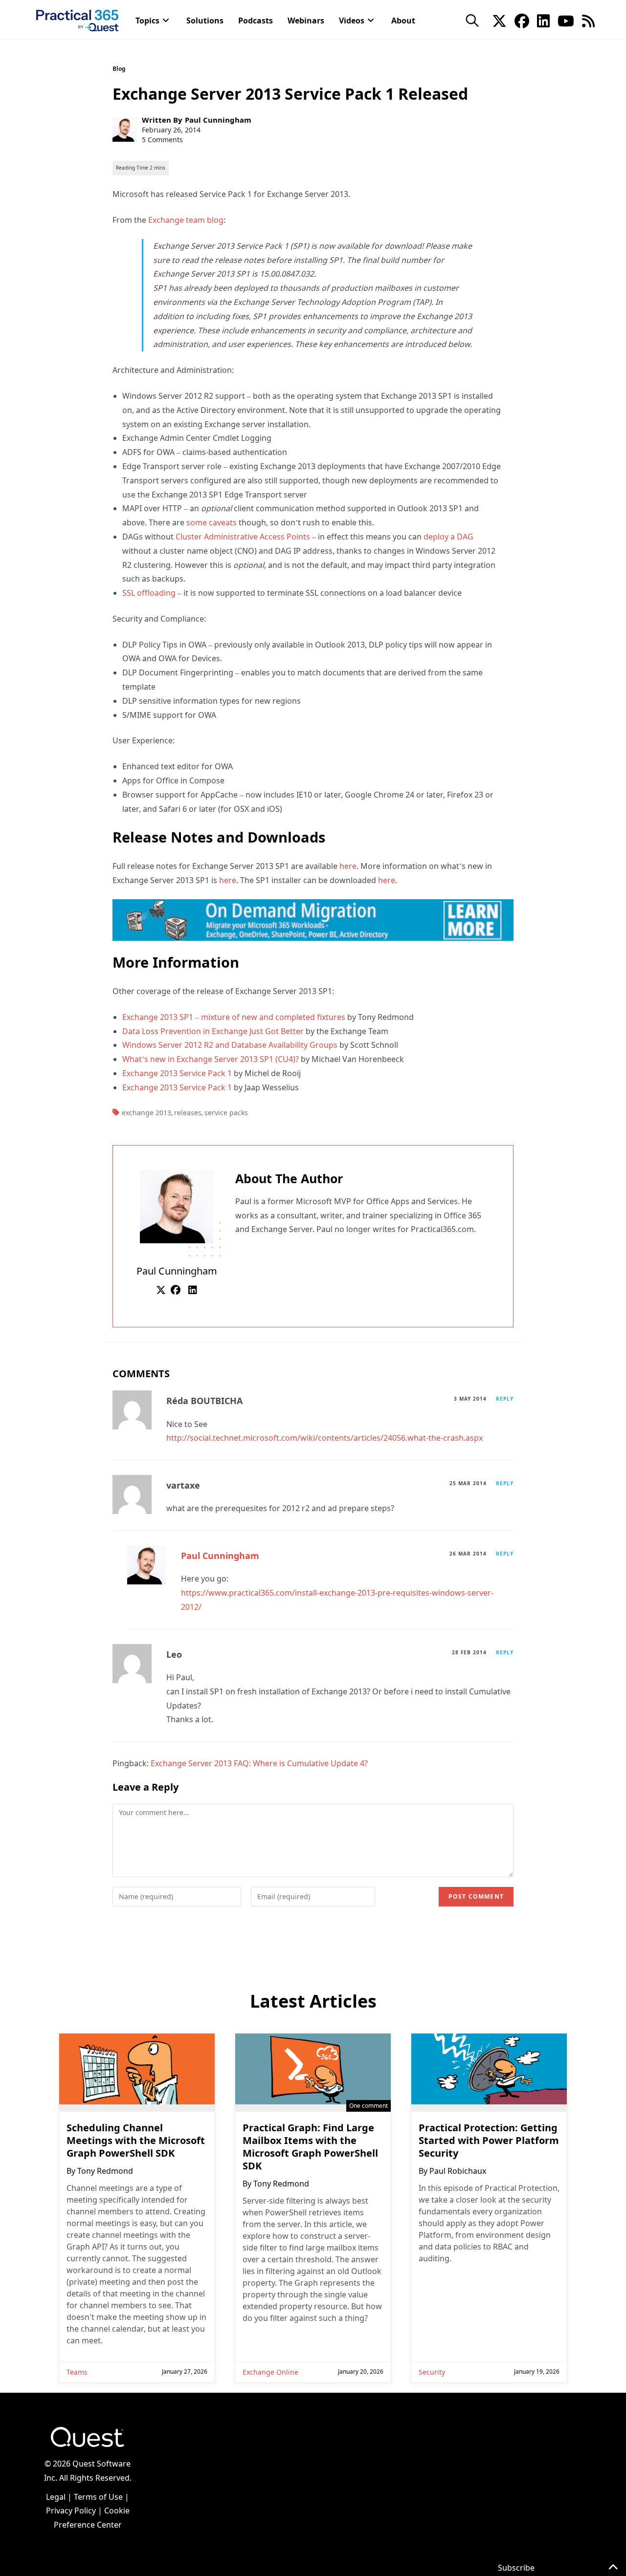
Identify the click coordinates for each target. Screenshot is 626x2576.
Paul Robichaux (458, 2171)
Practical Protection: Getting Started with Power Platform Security (489, 2141)
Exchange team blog (186, 220)
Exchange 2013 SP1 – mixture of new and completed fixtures (234, 1017)
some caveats (212, 522)
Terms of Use (98, 2497)
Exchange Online (270, 2372)
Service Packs (226, 1113)
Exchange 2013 (146, 1113)
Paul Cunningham (218, 120)
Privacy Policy (71, 2511)
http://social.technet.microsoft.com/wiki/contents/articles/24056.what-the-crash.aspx (324, 1438)
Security (432, 2372)
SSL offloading (149, 593)
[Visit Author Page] (177, 1206)
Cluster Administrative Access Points (243, 537)
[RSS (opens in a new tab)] (588, 20)
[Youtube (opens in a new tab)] (566, 20)
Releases (188, 1113)
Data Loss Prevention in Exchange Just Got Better (213, 1031)
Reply (505, 1399)
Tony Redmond (105, 2171)
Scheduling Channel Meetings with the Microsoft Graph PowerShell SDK (136, 2141)
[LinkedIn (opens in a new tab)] (543, 20)
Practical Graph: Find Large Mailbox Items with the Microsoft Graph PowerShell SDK (310, 2147)
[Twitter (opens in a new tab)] (499, 20)
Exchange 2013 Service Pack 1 (177, 1073)
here (348, 866)
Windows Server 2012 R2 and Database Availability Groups (230, 1045)
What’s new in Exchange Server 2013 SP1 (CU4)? (211, 1059)
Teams (77, 2372)
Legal (56, 2497)
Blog (119, 69)
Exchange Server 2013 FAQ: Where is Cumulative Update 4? (259, 1763)
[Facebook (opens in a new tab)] (522, 20)
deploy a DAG (448, 537)
